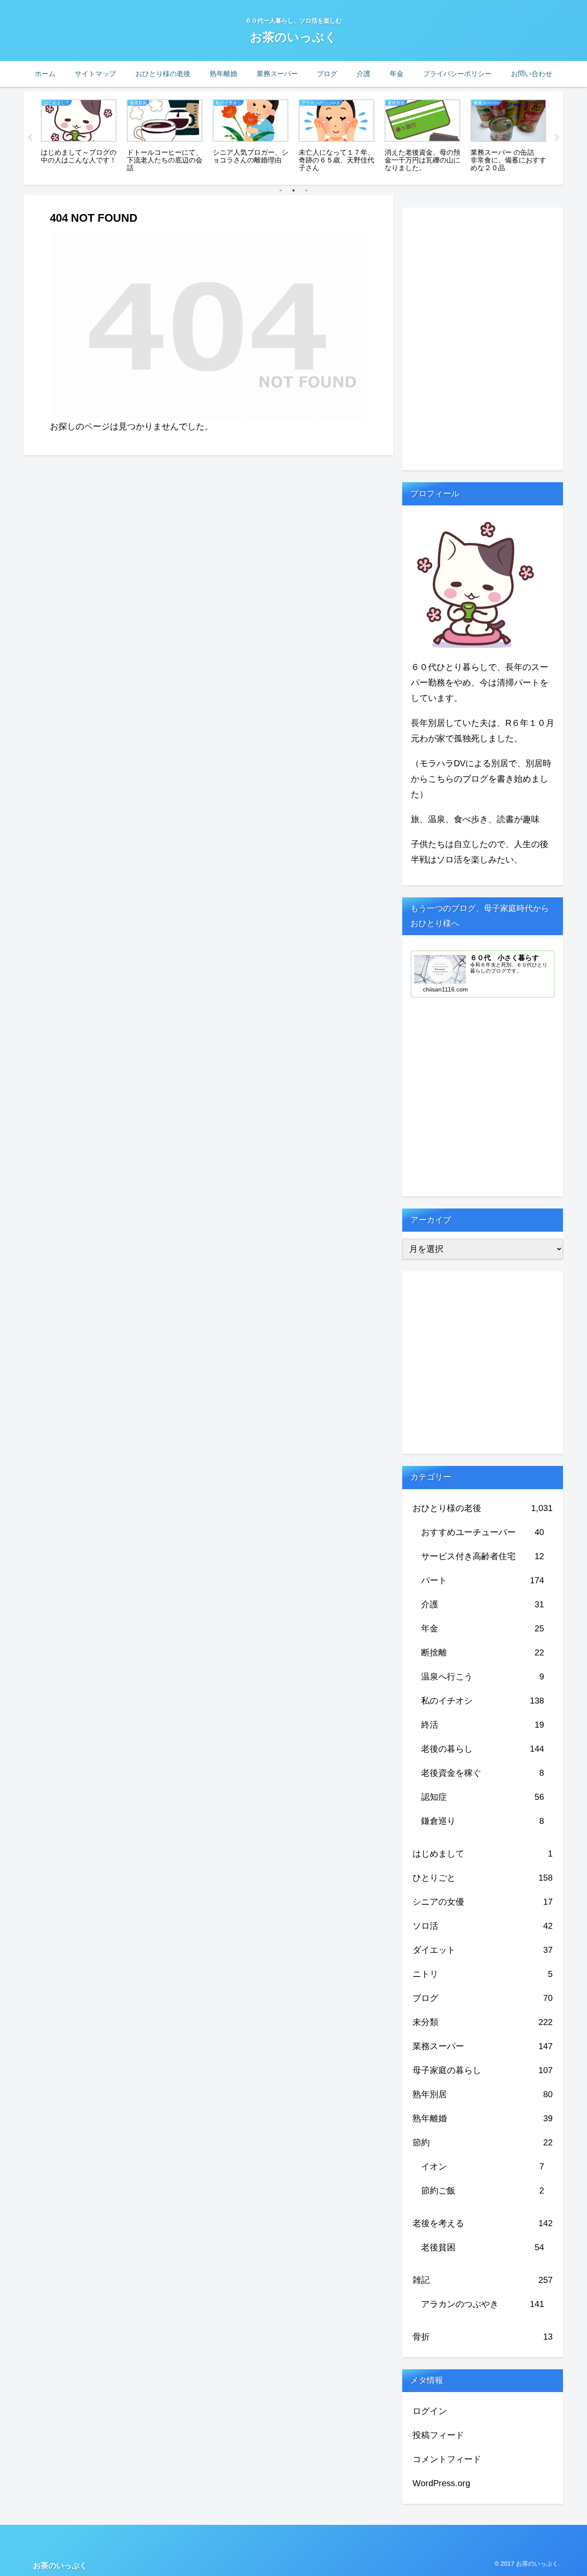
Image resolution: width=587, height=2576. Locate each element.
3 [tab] (306, 190)
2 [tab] (293, 190)
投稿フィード (438, 2435)
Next (557, 138)
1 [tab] (281, 190)
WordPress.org (441, 2483)
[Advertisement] (467, 337)
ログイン (430, 2411)
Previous (30, 138)
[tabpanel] (79, 136)
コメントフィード (447, 2459)
